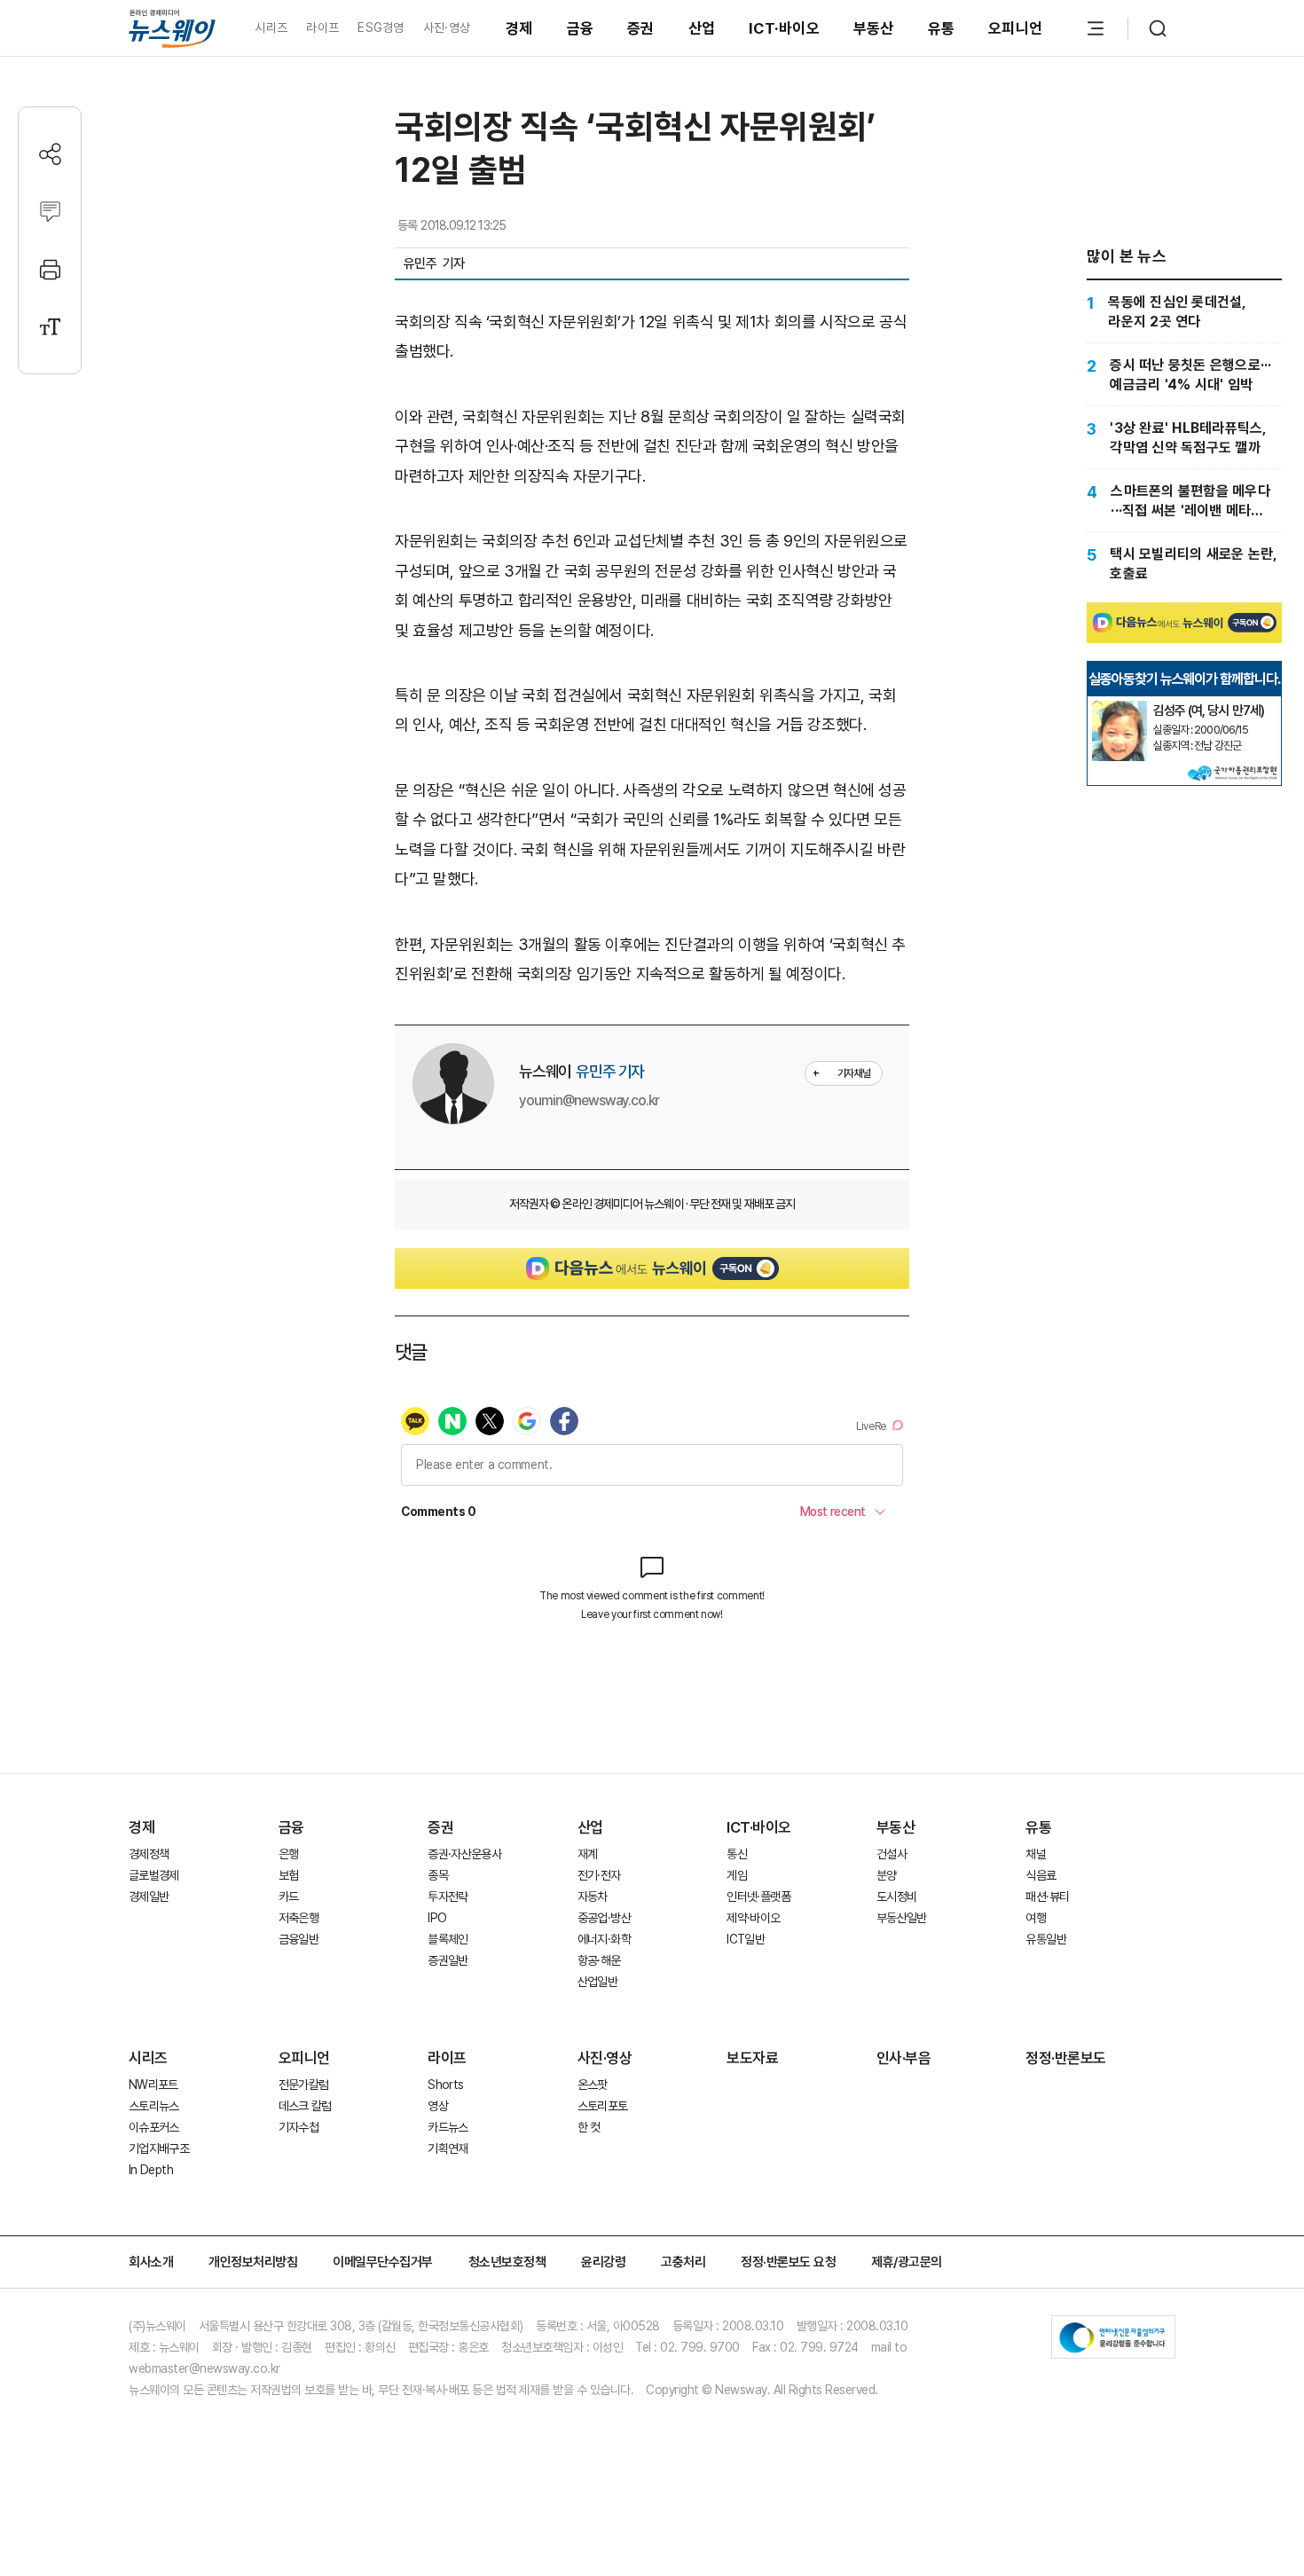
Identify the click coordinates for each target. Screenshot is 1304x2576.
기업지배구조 (159, 2148)
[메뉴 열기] (1096, 28)
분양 (887, 1875)
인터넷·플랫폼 (758, 1897)
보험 (289, 1875)
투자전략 (448, 1897)
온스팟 (593, 2085)
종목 (438, 1875)
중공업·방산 (604, 1918)
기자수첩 (299, 2127)
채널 (1036, 1854)
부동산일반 (902, 1918)
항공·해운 (599, 1960)
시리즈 (271, 27)
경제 (519, 28)
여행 (1036, 1918)
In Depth (151, 2170)
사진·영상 (447, 27)
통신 (737, 1854)
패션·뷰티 (1047, 1897)
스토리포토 (603, 2106)
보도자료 (752, 2058)
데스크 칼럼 (305, 2106)
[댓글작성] (50, 212)
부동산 (874, 28)
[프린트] (50, 269)
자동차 (593, 1897)
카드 (289, 1897)
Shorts (445, 2085)
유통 (942, 28)
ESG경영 (381, 27)
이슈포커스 (154, 2127)
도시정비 (896, 1897)
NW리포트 (153, 2085)
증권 (641, 28)
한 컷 (589, 2127)
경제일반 (149, 1897)
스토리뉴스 (154, 2106)
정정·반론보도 (1066, 2058)
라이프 (322, 27)
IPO (437, 1918)
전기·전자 (599, 1875)
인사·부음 (904, 2058)
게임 (737, 1875)
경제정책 (149, 1854)
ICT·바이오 (784, 28)
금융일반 (299, 1939)
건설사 (892, 1854)
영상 (438, 2106)
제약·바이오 (753, 1918)
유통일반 (1045, 1939)
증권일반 (448, 1960)
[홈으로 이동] (172, 28)
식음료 (1041, 1875)
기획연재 (448, 2148)
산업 (702, 28)
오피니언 (1015, 28)
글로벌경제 (154, 1875)
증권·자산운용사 (464, 1854)
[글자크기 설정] (50, 327)
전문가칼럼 (304, 2085)
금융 (581, 28)
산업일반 (597, 1982)
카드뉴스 (448, 2127)
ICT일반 (746, 1939)
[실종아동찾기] (1119, 708)
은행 (289, 1854)
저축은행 (299, 1918)
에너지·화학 (604, 1939)
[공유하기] (50, 154)
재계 (588, 1854)
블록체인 (448, 1939)
